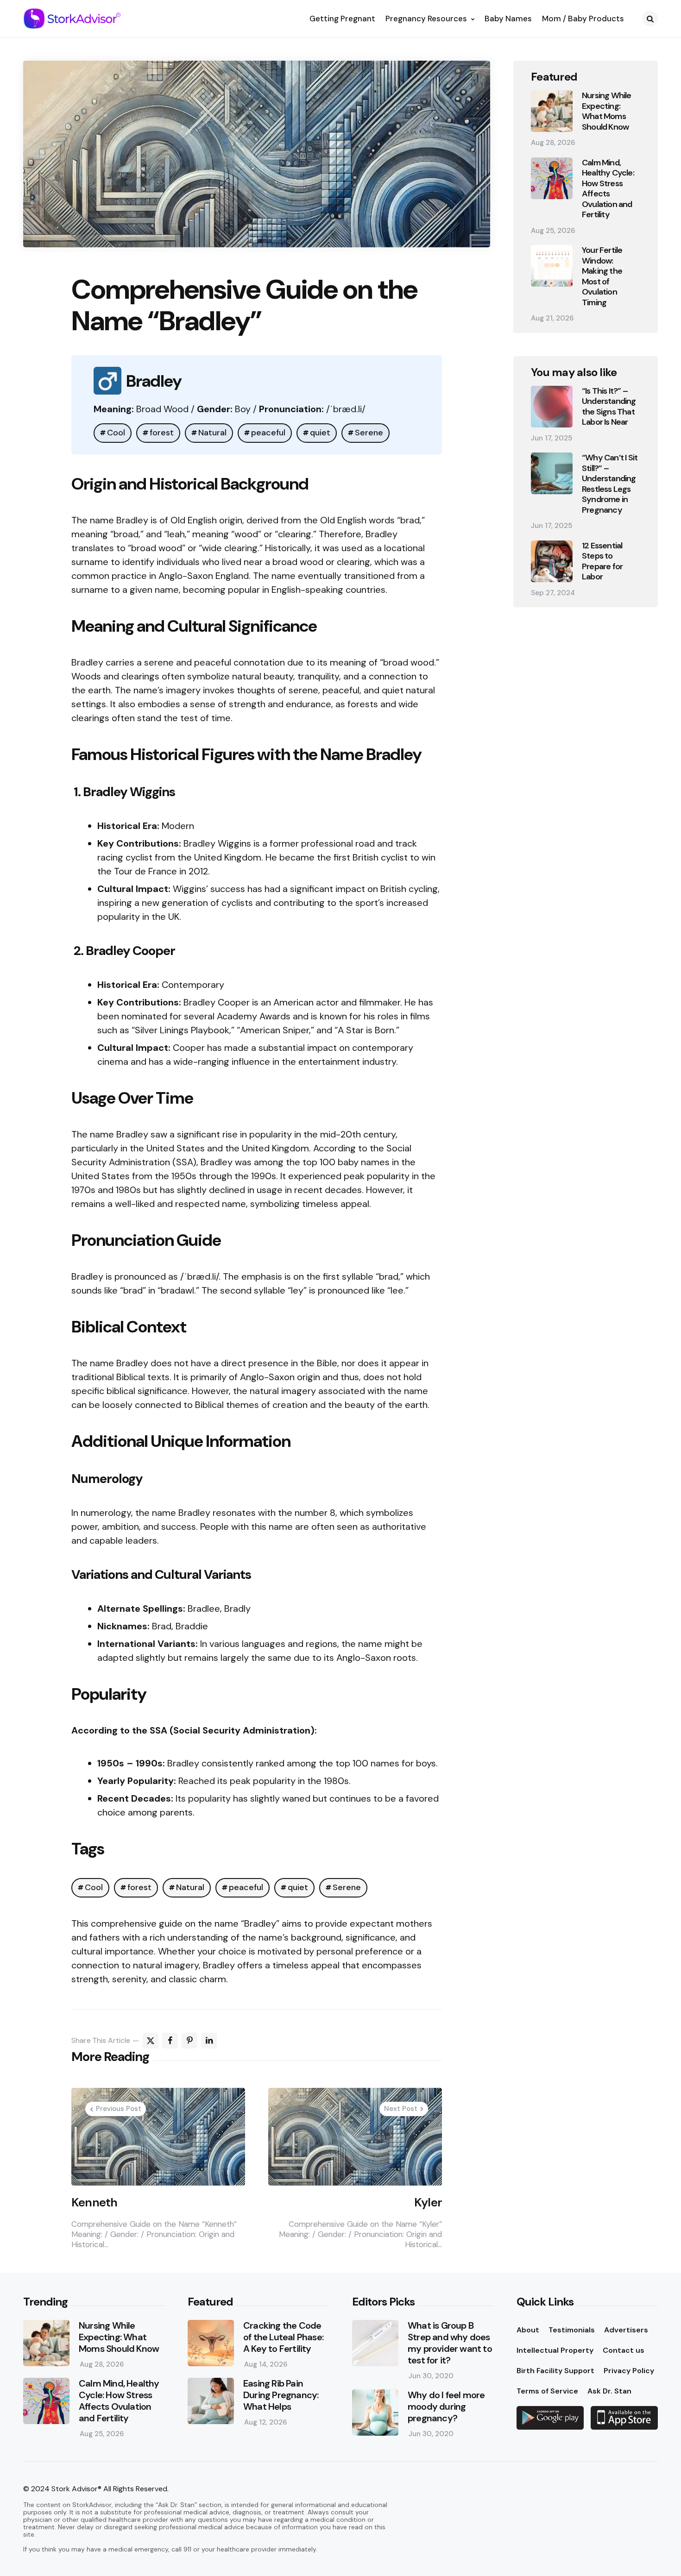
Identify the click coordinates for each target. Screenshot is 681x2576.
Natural (212, 433)
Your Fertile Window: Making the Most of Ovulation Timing (602, 276)
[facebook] (170, 2041)
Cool (116, 433)
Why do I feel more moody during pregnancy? (446, 2407)
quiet (320, 433)
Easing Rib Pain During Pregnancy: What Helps (281, 2395)
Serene (369, 433)
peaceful (268, 433)
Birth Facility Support (555, 2371)
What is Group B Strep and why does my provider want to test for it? (450, 2343)
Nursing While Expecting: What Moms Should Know (607, 111)
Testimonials (572, 2330)
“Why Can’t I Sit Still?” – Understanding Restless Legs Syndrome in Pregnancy (610, 484)
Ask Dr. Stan (609, 2391)
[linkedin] (209, 2041)
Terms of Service (547, 2391)
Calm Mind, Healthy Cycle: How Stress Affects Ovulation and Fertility (608, 189)
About (528, 2330)
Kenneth (94, 2202)
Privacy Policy (629, 2371)
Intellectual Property (555, 2350)
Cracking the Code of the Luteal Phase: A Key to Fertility (283, 2337)
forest (162, 433)
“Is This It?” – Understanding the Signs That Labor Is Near (609, 407)
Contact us (624, 2350)
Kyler (428, 2202)
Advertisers (626, 2330)
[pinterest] (189, 2041)
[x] (151, 2041)
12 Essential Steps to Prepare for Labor (602, 561)
